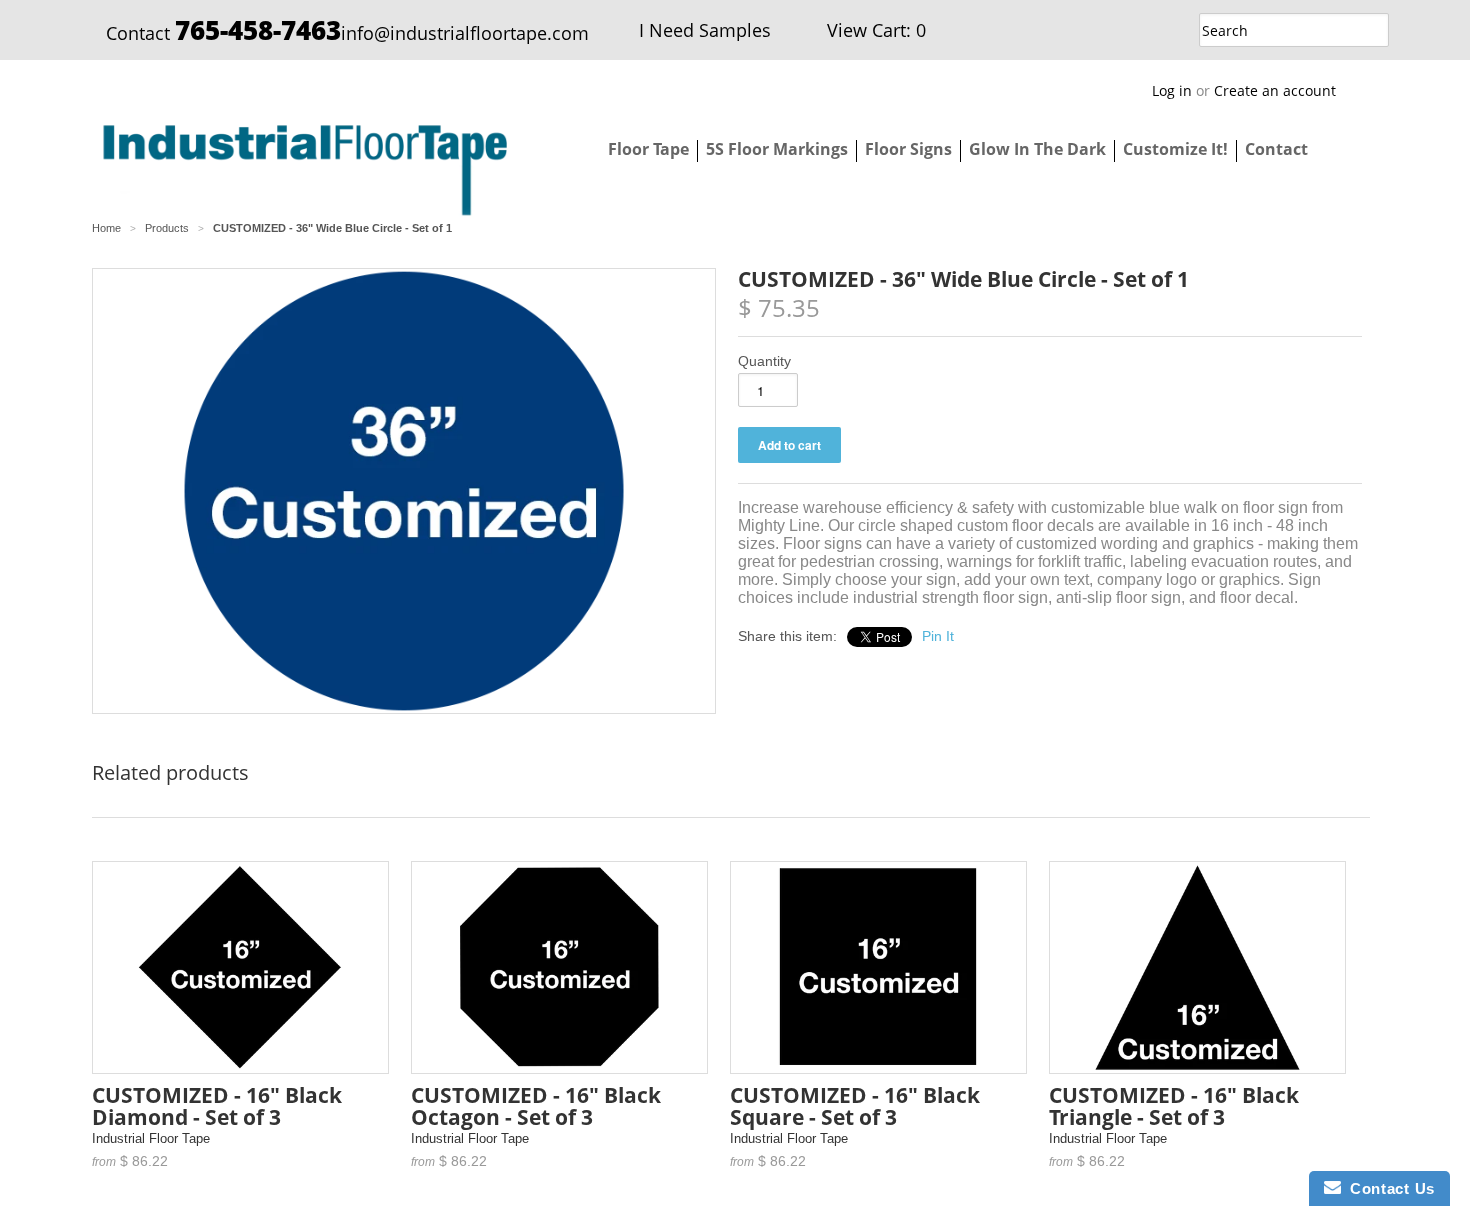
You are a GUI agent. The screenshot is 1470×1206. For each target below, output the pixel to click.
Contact (1276, 149)
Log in (1172, 90)
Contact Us (1388, 1188)
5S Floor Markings (777, 149)
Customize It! (1175, 149)
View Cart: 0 (876, 30)
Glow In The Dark (1037, 149)
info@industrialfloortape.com (465, 33)
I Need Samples (705, 30)
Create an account (1275, 90)
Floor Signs (908, 149)
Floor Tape (648, 149)
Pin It (938, 636)
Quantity (764, 361)
